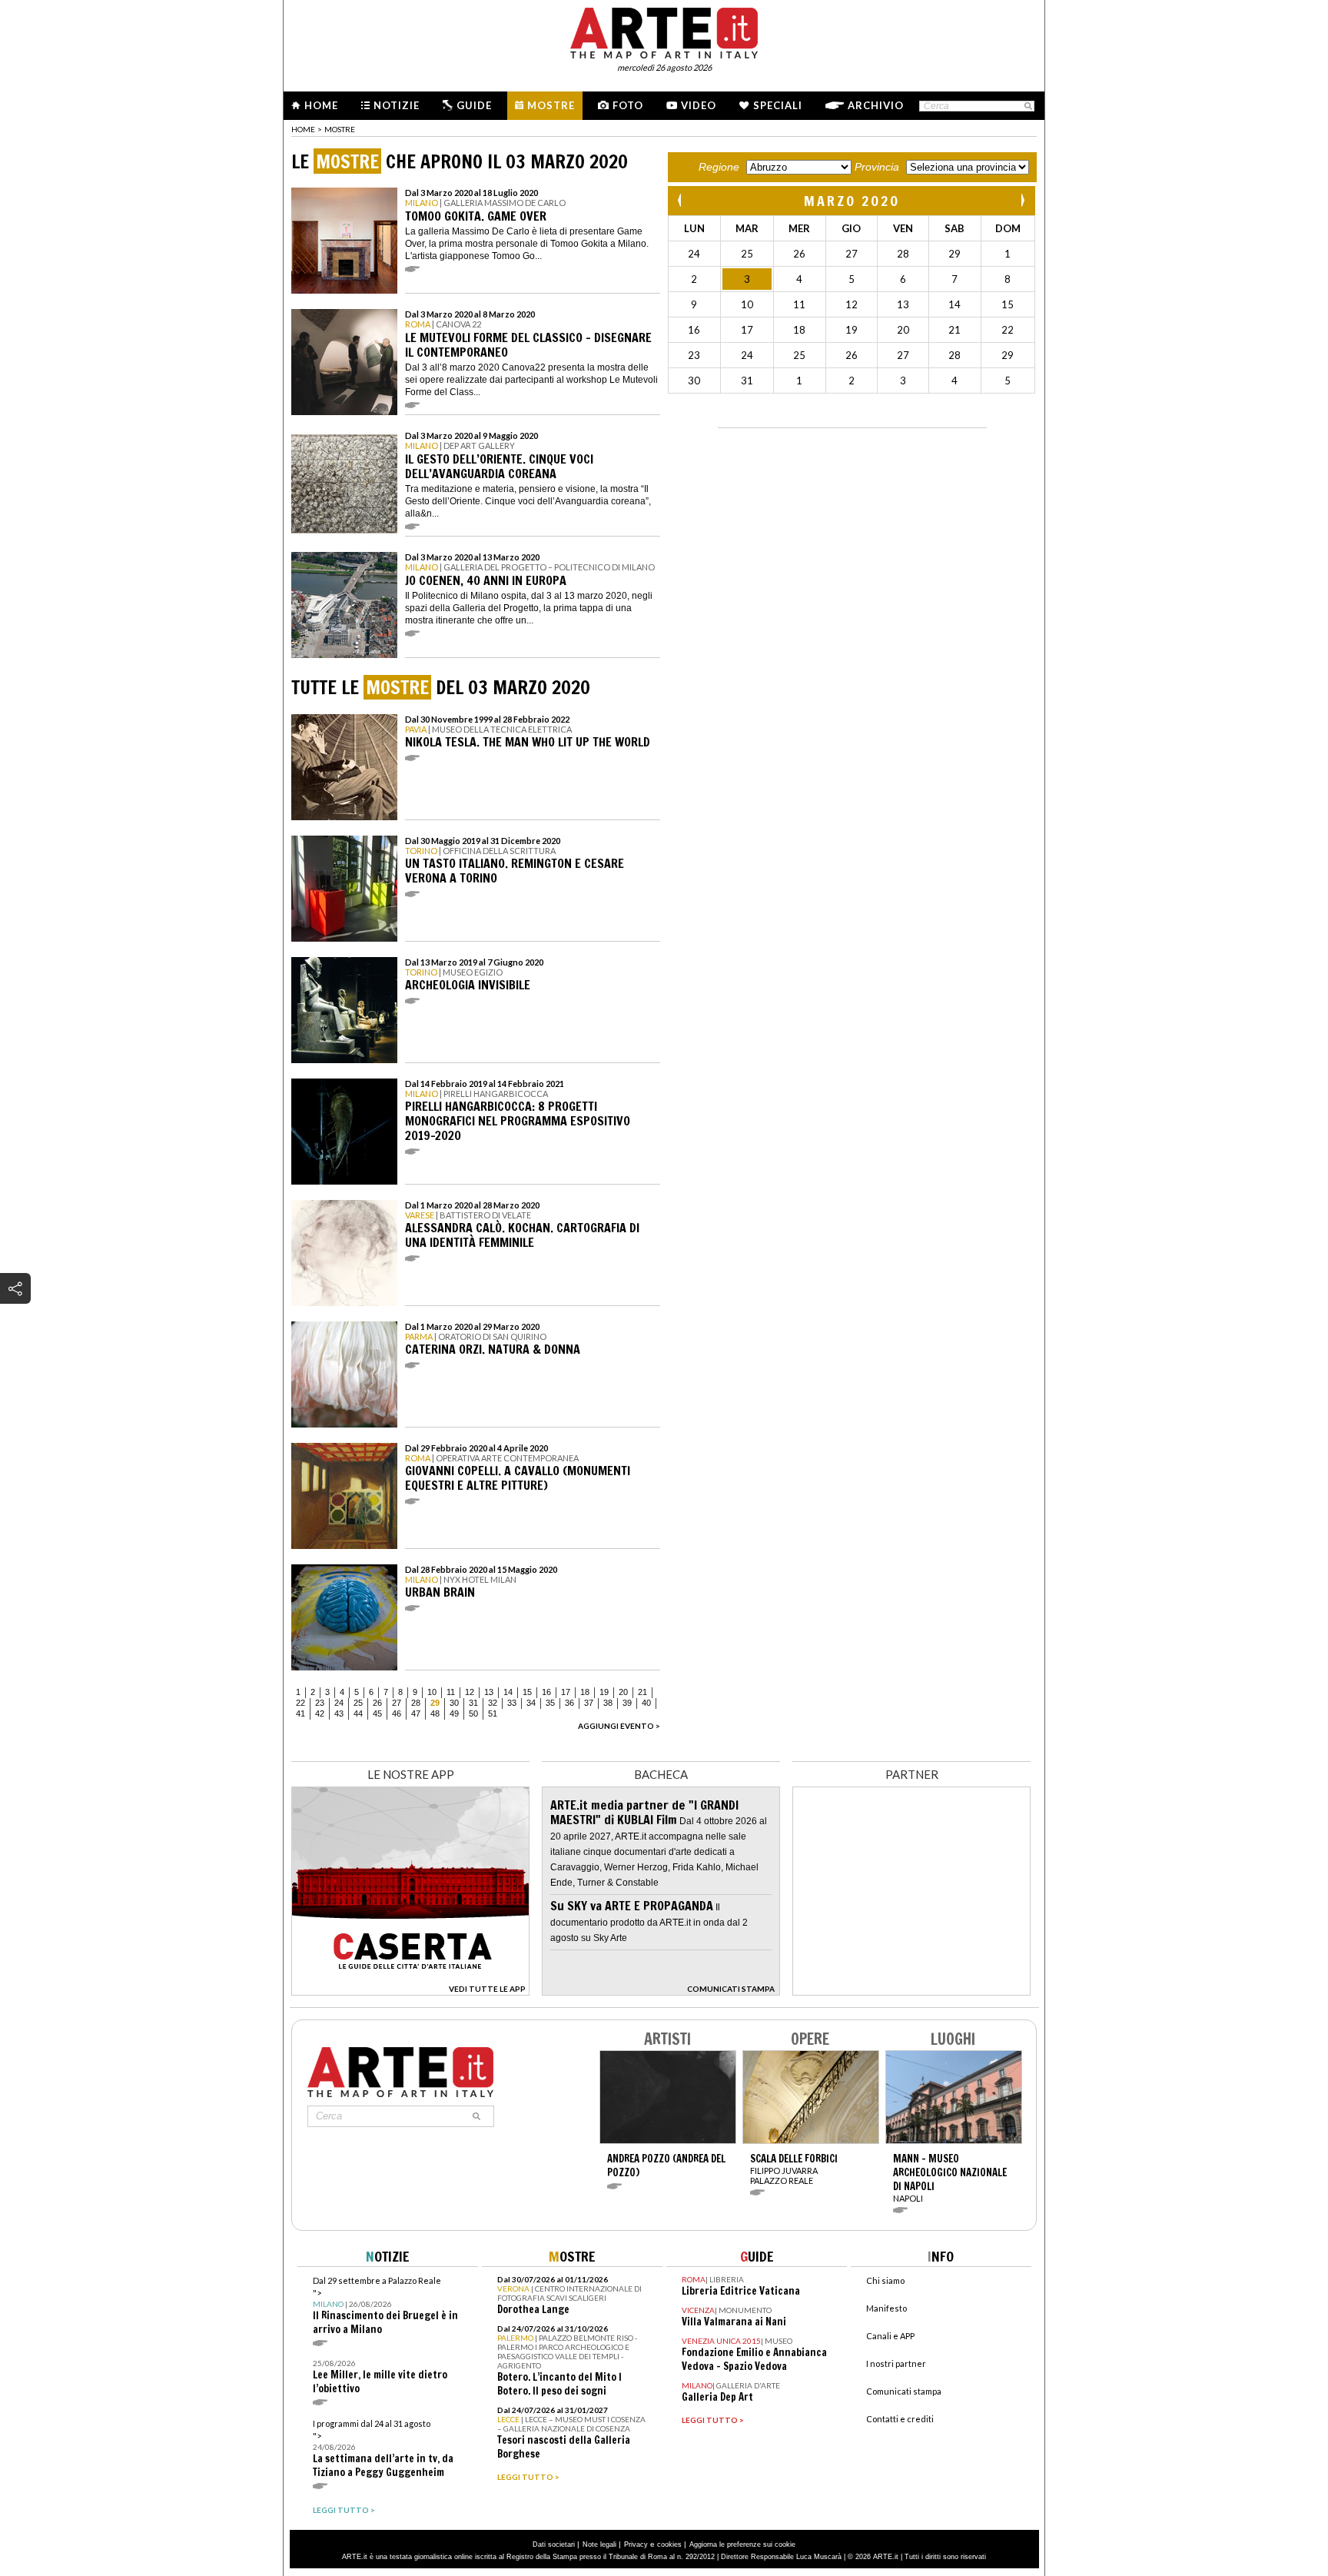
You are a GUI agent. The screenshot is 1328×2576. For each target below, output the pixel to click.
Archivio (876, 105)
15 (527, 1692)
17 (566, 1692)
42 (320, 1713)
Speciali (778, 105)
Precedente (681, 200)
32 (493, 1703)
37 (589, 1703)
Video (699, 105)
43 (339, 1713)
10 (432, 1692)
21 (642, 1692)
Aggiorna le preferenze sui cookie (742, 2544)
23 (320, 1703)
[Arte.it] (664, 31)
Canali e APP (890, 2336)
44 (358, 1713)
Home (321, 105)
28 (416, 1703)
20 (623, 1692)
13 (489, 1692)
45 (377, 1713)
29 (435, 1703)
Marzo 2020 (852, 201)
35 (550, 1703)
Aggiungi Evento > (619, 1726)
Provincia (877, 167)
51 (493, 1713)
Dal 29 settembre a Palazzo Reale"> (385, 2306)
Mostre (551, 105)
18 (585, 1692)
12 (470, 1692)
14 (508, 1692)
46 (397, 1713)
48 (435, 1713)
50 (473, 1713)
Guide (474, 105)
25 (358, 1703)
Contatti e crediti (900, 2419)
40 (646, 1703)
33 (512, 1703)
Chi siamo (885, 2280)
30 (454, 1703)
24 (339, 1703)
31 (473, 1703)
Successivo (1022, 200)
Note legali (599, 2544)
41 (300, 1713)
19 (604, 1692)
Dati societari (554, 2544)
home (303, 129)
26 (377, 1703)
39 (627, 1703)
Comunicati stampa (904, 2391)
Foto (628, 105)
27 (397, 1703)
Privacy (636, 2544)
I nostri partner (896, 2363)
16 (546, 1692)
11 (451, 1692)
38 (608, 1703)
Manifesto (886, 2308)
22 (300, 1703)
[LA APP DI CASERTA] (410, 1991)
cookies (669, 2544)
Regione (719, 167)
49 (454, 1713)
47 (416, 1713)
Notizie (397, 105)
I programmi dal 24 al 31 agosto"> (383, 2449)
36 (569, 1703)
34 (531, 1703)
